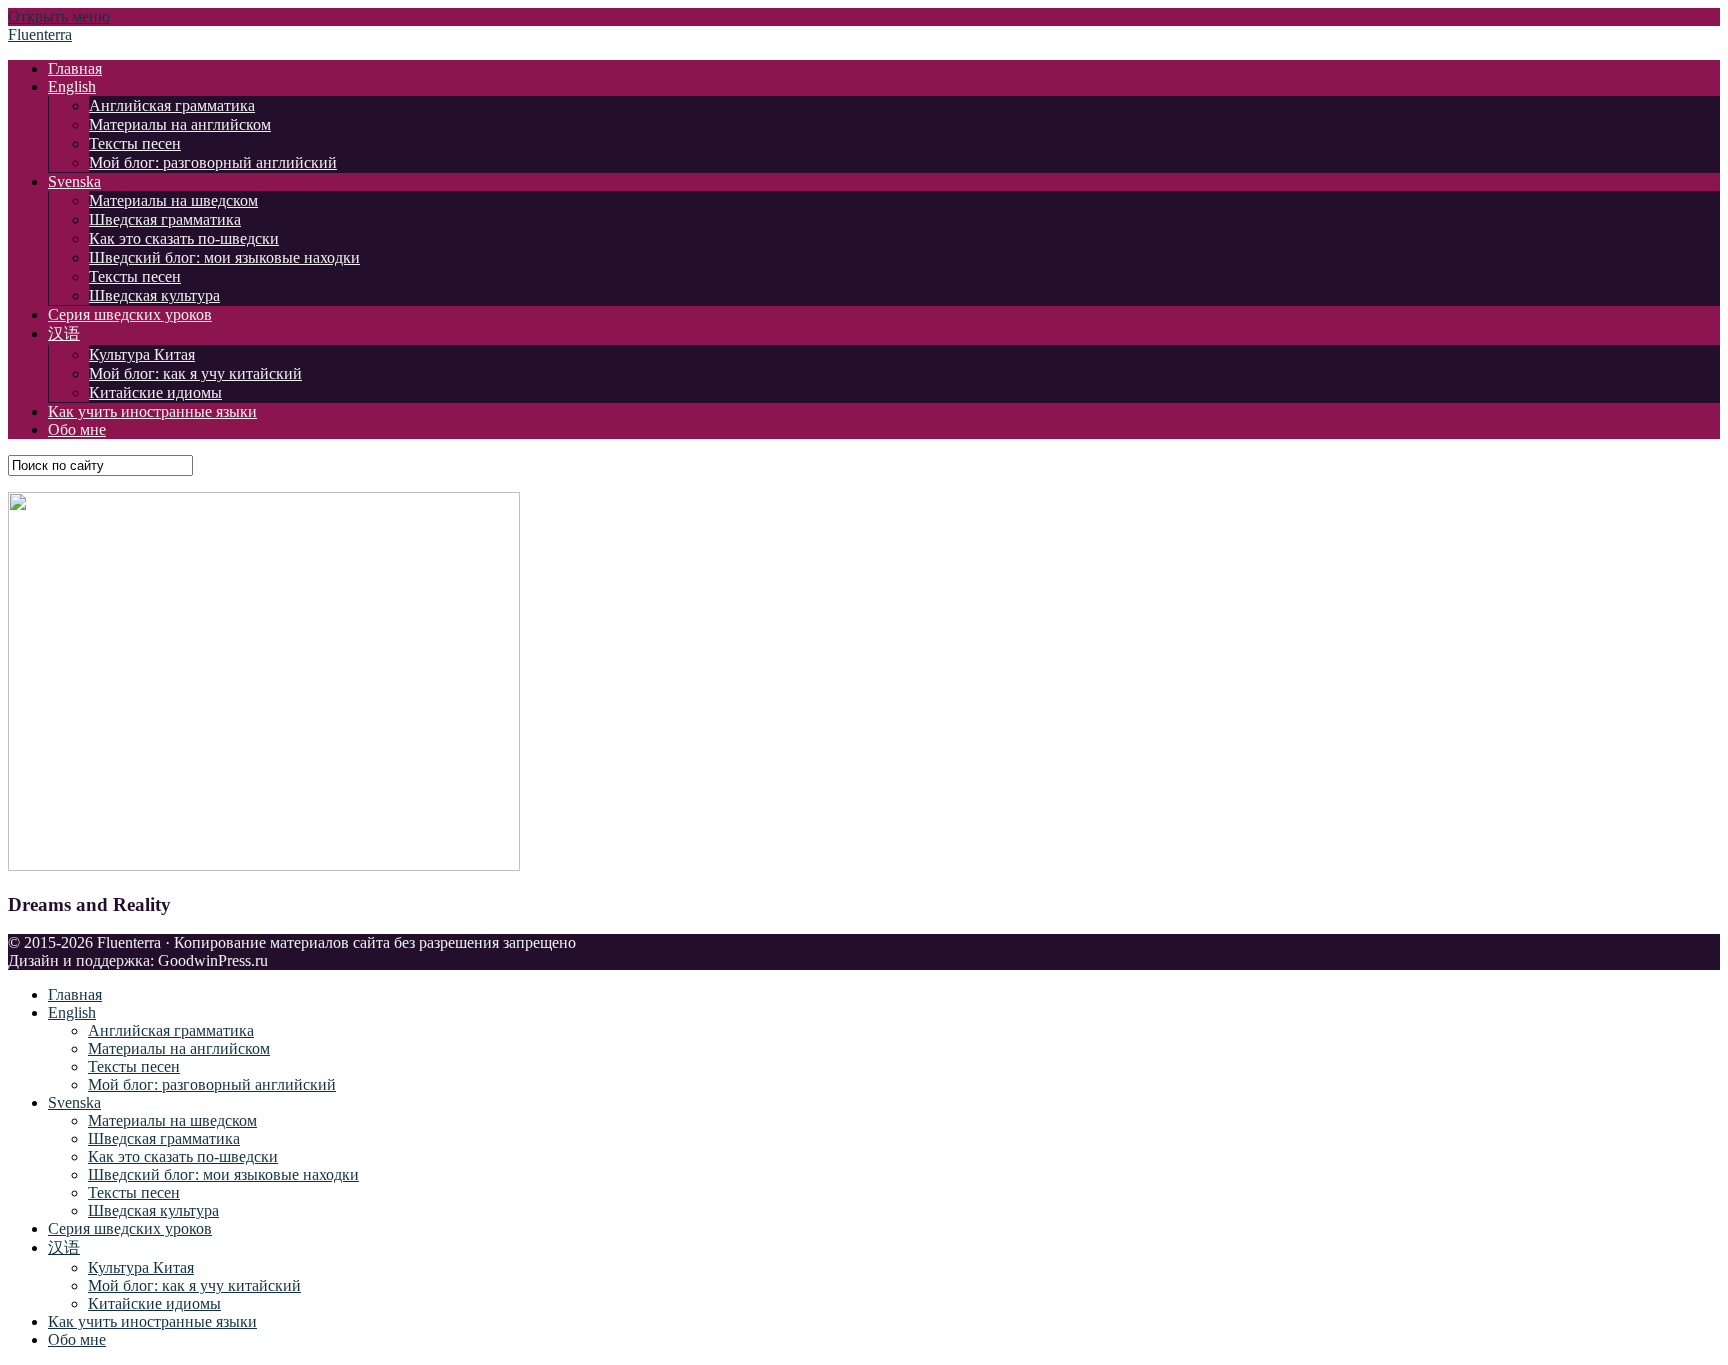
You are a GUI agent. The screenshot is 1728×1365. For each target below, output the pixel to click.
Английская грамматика (172, 105)
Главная (75, 68)
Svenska (74, 181)
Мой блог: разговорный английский (213, 162)
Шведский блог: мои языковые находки (224, 257)
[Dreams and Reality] (264, 865)
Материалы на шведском (173, 200)
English (72, 86)
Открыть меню (59, 16)
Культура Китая (142, 354)
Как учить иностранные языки (152, 411)
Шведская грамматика (165, 219)
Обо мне (77, 429)
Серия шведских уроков (130, 314)
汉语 (64, 333)
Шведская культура (154, 295)
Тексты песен (135, 143)
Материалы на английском (180, 124)
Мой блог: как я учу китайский (195, 373)
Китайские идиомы (155, 392)
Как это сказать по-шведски (184, 238)
